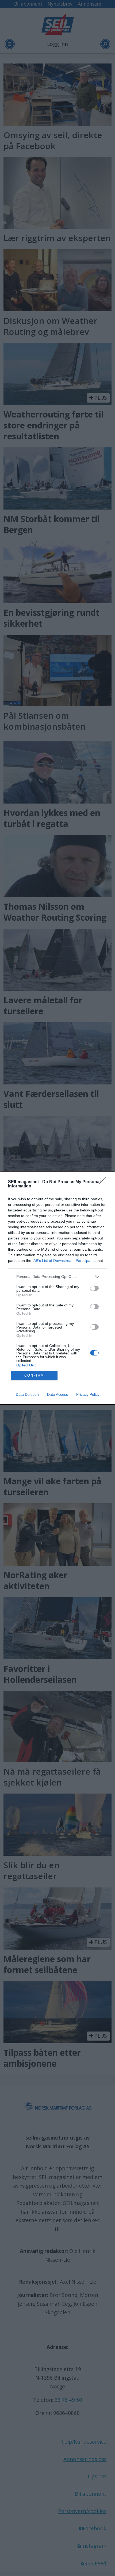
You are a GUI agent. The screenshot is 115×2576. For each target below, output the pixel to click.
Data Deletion (27, 1394)
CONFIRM (34, 1375)
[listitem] (57, 1277)
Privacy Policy (88, 1394)
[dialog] (57, 1288)
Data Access (57, 1394)
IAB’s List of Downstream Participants (64, 1261)
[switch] (94, 1288)
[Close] (105, 1182)
